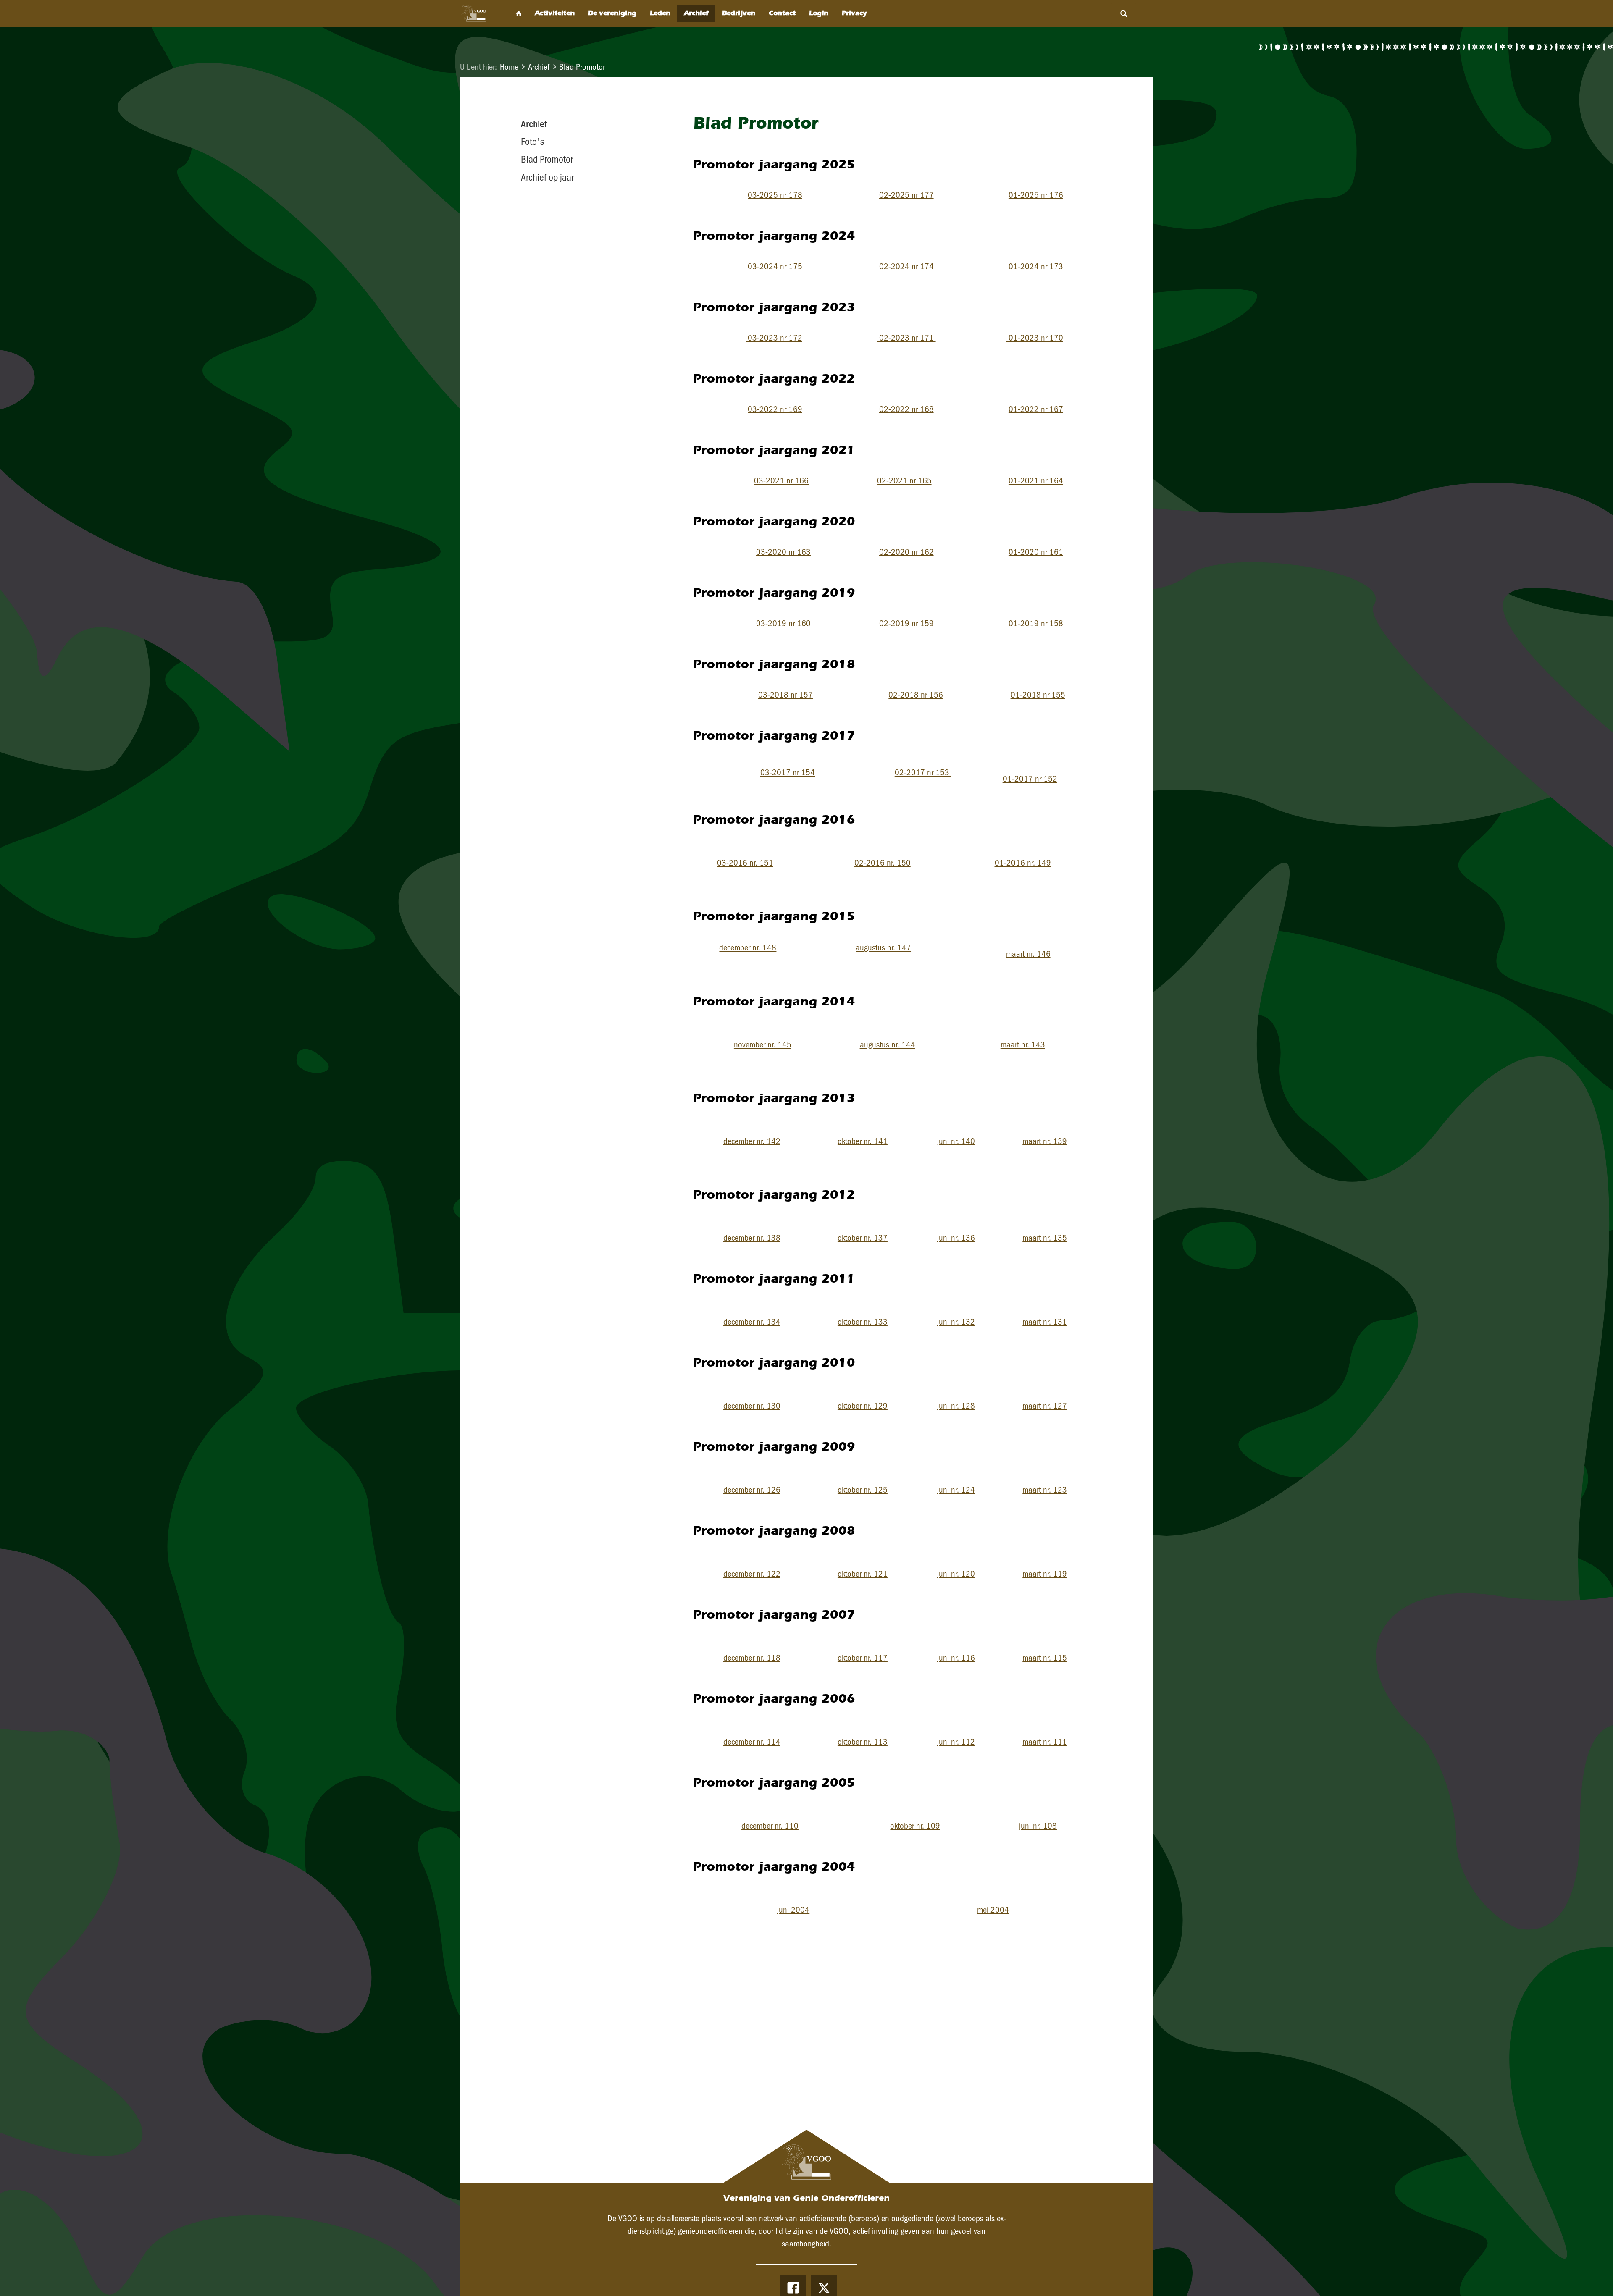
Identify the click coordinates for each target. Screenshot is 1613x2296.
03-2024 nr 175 (774, 266)
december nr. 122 (752, 1574)
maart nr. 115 (1045, 1658)
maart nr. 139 (1045, 1141)
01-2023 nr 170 (1035, 338)
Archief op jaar (547, 177)
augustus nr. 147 (883, 947)
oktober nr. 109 (915, 1826)
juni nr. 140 (956, 1141)
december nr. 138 (752, 1238)
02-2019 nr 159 (906, 623)
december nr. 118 (752, 1658)
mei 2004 (993, 1910)
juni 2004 (793, 1910)
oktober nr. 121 (863, 1574)
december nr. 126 (752, 1490)
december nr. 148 (748, 947)
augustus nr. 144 (888, 1044)
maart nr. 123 (1045, 1490)
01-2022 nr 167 (1036, 409)
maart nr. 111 (1045, 1742)
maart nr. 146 (1028, 954)
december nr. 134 (752, 1322)
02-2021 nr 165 (904, 480)
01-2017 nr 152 (1030, 779)
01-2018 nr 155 (1038, 695)
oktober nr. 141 (863, 1141)
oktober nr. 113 (863, 1742)
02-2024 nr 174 (906, 266)
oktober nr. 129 (863, 1406)
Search (1124, 13)
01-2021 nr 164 (1036, 480)
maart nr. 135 (1045, 1238)
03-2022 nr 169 (775, 409)
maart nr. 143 (1023, 1044)
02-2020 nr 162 (906, 552)
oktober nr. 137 (863, 1238)
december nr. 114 (752, 1742)
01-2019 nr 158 (1036, 623)
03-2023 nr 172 (774, 338)
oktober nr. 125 (863, 1490)
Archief (539, 67)
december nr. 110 (770, 1826)
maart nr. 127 (1045, 1406)
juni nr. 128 (956, 1406)
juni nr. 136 (956, 1238)
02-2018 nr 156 (916, 695)
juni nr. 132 (956, 1322)
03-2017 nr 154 (788, 772)
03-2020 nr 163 (783, 552)
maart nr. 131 (1045, 1322)
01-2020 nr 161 (1036, 552)
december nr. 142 (752, 1141)
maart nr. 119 (1045, 1574)
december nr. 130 (752, 1406)
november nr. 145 (763, 1044)
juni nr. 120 (956, 1574)
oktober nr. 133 (863, 1322)
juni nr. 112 (956, 1742)
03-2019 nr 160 (783, 623)
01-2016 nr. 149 (1023, 863)
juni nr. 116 (956, 1658)
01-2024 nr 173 (1035, 266)
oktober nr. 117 (863, 1658)
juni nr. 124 (956, 1490)
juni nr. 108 (1038, 1826)
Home (509, 67)
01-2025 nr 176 (1036, 195)
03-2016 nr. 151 (745, 863)
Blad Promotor (582, 67)
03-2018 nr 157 (785, 695)
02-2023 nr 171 (906, 338)
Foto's (532, 142)
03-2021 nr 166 (781, 480)
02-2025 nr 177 (906, 195)
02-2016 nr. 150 (883, 863)
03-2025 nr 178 (775, 195)
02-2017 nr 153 (923, 772)
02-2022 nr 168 (906, 409)
